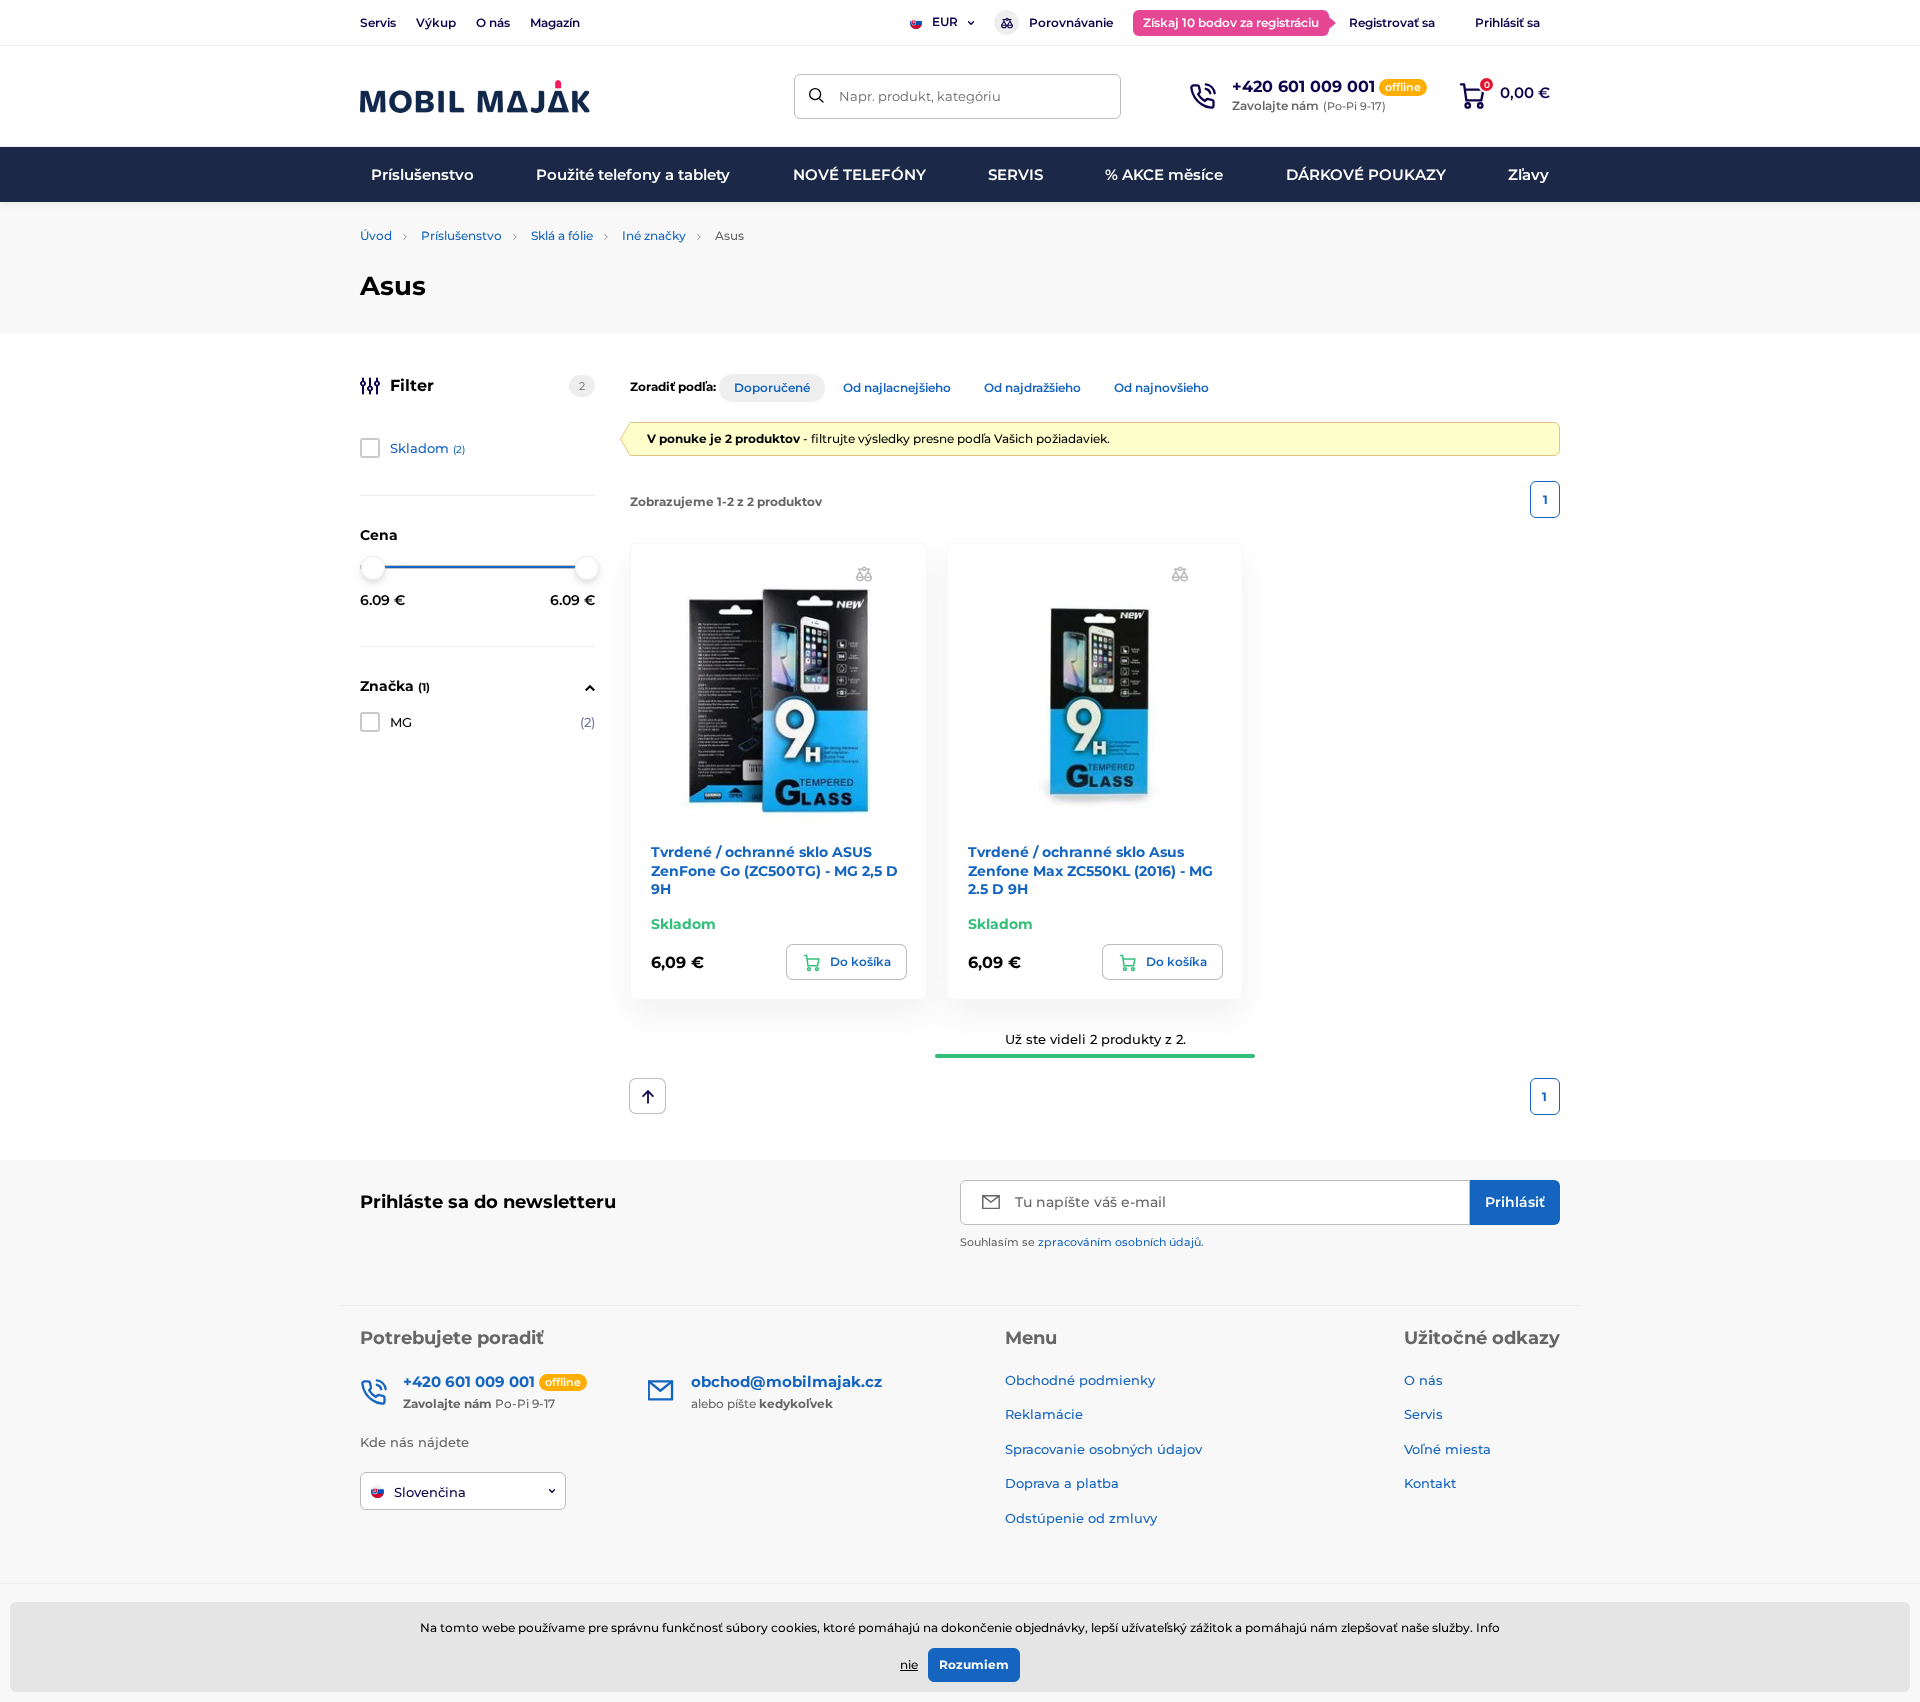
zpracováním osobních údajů (1119, 1242)
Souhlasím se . (1082, 1242)
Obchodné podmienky (1080, 1380)
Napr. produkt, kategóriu (920, 96)
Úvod (376, 235)
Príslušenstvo (461, 235)
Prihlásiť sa (1507, 22)
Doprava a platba (1062, 1483)
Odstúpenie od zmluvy (1083, 1518)
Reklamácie (1044, 1414)
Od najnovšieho (1161, 387)
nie (909, 1664)
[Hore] (647, 1096)
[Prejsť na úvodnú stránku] (475, 96)
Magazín (555, 22)
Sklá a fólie (562, 235)
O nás (493, 22)
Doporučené (772, 387)
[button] (864, 573)
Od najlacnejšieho (897, 387)
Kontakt (1430, 1483)
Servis (378, 22)
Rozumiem (974, 1664)
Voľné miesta (1447, 1449)
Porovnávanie (1071, 22)
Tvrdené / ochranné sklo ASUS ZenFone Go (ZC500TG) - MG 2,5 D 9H (774, 870)
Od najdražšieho (1032, 387)
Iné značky (654, 235)
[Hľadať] (816, 96)
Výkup (436, 22)
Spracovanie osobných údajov (1103, 1449)
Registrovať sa (1392, 22)
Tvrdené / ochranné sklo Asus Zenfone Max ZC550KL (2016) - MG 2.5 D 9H (1090, 870)
